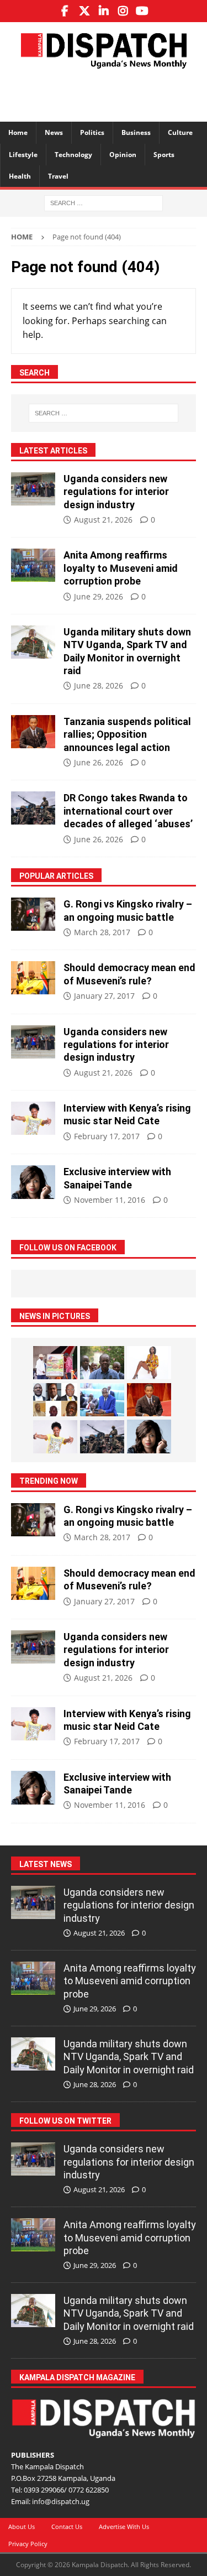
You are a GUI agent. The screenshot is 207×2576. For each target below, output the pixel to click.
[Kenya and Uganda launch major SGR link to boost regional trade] (55, 1363)
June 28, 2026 (99, 685)
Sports (164, 155)
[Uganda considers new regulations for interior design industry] (33, 489)
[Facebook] (65, 11)
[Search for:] (104, 202)
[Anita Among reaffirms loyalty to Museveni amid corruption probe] (33, 565)
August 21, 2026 (103, 520)
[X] (84, 11)
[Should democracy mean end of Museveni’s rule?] (33, 978)
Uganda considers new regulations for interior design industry (116, 492)
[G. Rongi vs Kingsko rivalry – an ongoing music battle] (33, 914)
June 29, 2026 (99, 596)
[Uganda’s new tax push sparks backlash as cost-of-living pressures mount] (102, 1400)
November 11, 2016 (110, 1200)
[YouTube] (142, 11)
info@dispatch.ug (61, 2501)
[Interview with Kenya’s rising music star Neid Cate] (33, 1118)
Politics (92, 132)
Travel (58, 176)
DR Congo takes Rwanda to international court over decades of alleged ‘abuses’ (128, 811)
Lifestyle (23, 155)
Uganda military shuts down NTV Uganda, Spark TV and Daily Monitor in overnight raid (129, 2057)
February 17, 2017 (107, 1136)
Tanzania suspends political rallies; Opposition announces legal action (127, 734)
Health (20, 176)
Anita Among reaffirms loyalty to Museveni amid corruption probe (121, 568)
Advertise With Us (124, 2527)
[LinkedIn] (104, 11)
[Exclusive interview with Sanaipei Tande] (33, 1182)
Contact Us (67, 2527)
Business (136, 132)
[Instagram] (123, 11)
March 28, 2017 (102, 932)
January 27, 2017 (104, 996)
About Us (22, 2527)
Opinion (123, 155)
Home (18, 132)
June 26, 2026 (99, 762)
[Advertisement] (109, 93)
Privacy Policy (28, 2544)
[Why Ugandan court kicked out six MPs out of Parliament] (55, 1400)
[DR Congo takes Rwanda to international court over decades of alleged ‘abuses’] (33, 808)
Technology (73, 155)
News (54, 132)
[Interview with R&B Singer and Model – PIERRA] (149, 1363)
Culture (180, 132)
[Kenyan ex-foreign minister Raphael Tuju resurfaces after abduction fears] (102, 1363)
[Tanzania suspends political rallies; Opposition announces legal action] (33, 732)
